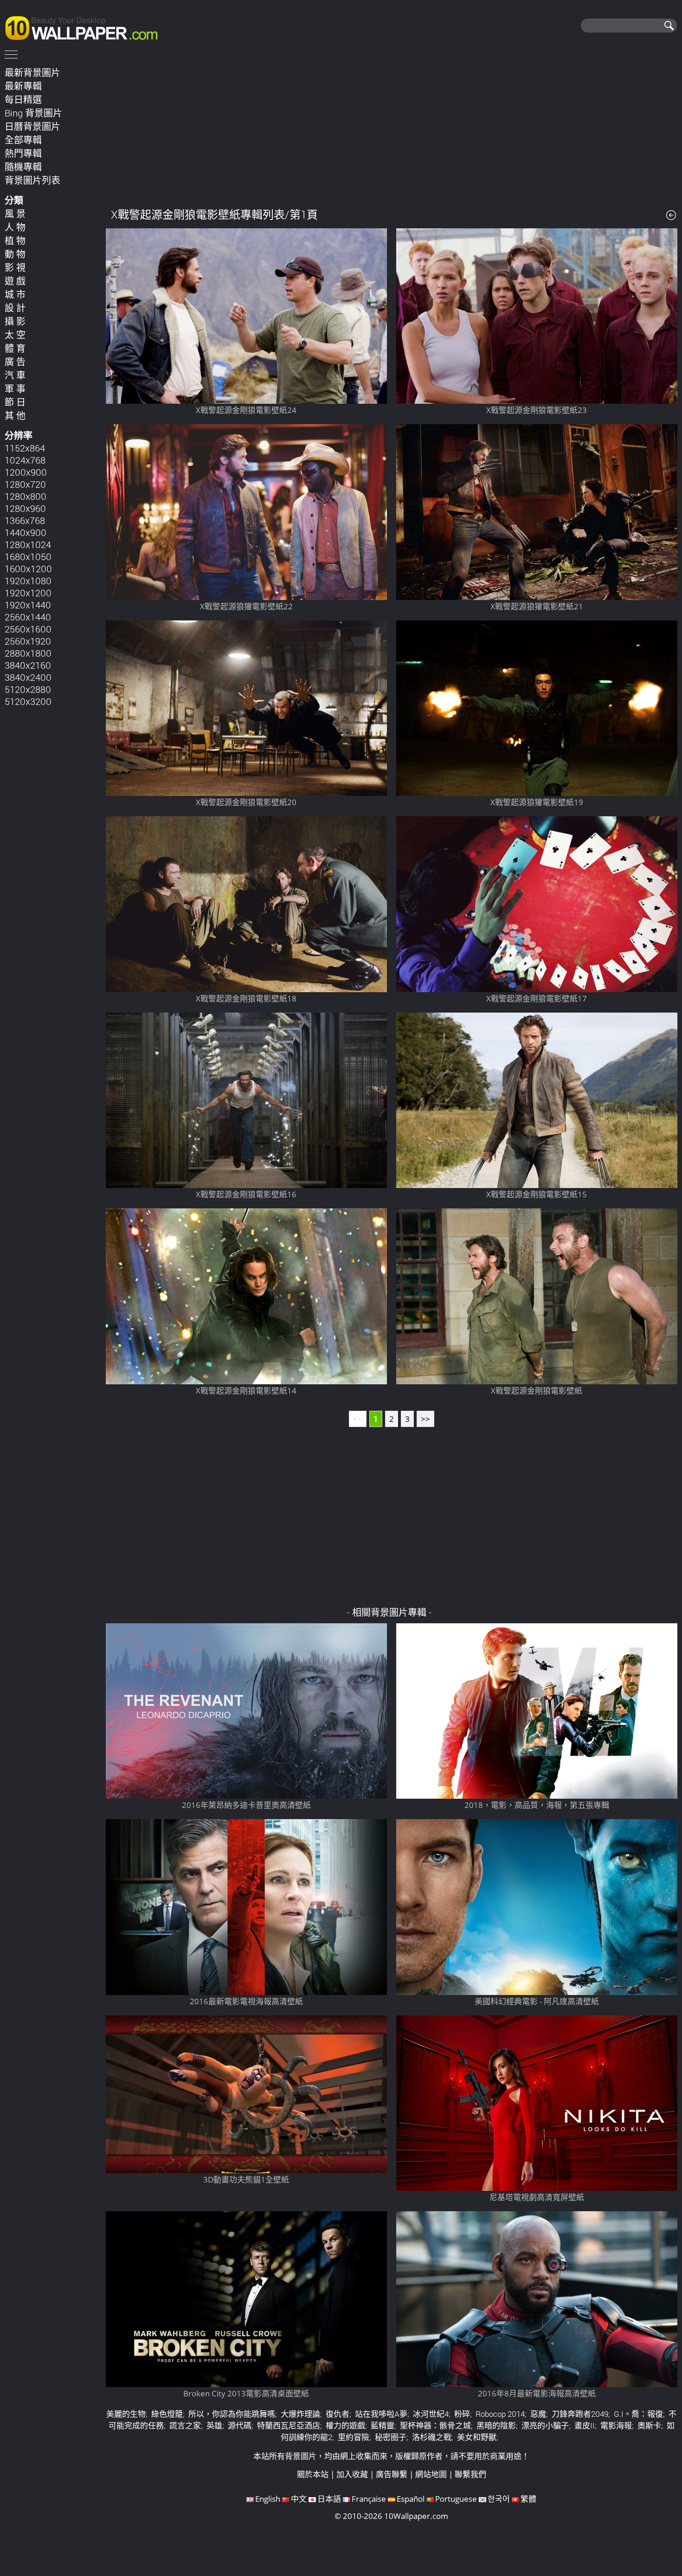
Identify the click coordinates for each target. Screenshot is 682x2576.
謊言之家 (185, 2425)
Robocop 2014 (500, 2414)
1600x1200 (28, 568)
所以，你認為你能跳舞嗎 (232, 2414)
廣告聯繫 (392, 2474)
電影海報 (616, 2425)
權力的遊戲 (345, 2425)
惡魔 (538, 2414)
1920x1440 (28, 605)
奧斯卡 (649, 2425)
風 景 (15, 213)
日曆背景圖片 (32, 126)
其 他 (15, 415)
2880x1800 (28, 653)
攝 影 (15, 321)
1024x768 (25, 460)
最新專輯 (23, 86)
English (268, 2499)
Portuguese (456, 2499)
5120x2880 (28, 689)
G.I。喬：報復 (638, 2414)
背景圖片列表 (32, 180)
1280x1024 (28, 544)
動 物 (15, 254)
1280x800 (26, 496)
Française (369, 2499)
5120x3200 (28, 701)
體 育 (15, 348)
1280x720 (25, 484)
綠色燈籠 (167, 2414)
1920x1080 (28, 581)
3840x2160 (28, 665)
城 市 (15, 294)
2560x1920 (28, 641)
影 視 (15, 267)
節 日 (15, 402)
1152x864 (25, 448)
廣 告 (15, 362)
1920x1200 (28, 593)
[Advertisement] (392, 129)
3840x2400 (28, 677)
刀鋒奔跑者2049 (580, 2414)
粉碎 (462, 2414)
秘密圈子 (391, 2437)
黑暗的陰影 (496, 2425)
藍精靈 (383, 2425)
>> (425, 1419)
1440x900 (26, 532)
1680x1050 (28, 556)
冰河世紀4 (431, 2414)
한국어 (499, 2499)
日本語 (329, 2499)
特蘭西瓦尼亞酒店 (289, 2425)
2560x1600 (28, 629)
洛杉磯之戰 (432, 2437)
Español (411, 2499)
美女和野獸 (477, 2437)
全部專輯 (23, 140)
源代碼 (240, 2425)
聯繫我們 (470, 2474)
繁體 (528, 2499)
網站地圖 (431, 2474)
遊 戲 (15, 281)
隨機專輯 (23, 167)
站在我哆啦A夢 (381, 2414)
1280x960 (25, 508)
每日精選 (23, 99)
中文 (299, 2499)
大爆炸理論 (300, 2414)
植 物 (15, 240)
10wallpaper (86, 26)
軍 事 (15, 388)
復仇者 (338, 2414)
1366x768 (25, 520)
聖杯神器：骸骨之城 (435, 2425)
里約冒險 (354, 2437)
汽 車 (15, 375)
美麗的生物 (126, 2414)
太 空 (15, 335)
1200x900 (26, 472)
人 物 (15, 227)
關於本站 (313, 2474)
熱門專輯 (23, 153)
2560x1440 (28, 617)
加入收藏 (352, 2474)
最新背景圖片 (32, 72)
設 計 (15, 308)
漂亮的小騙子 (545, 2425)
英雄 (214, 2425)
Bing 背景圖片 (33, 113)
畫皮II (585, 2425)
